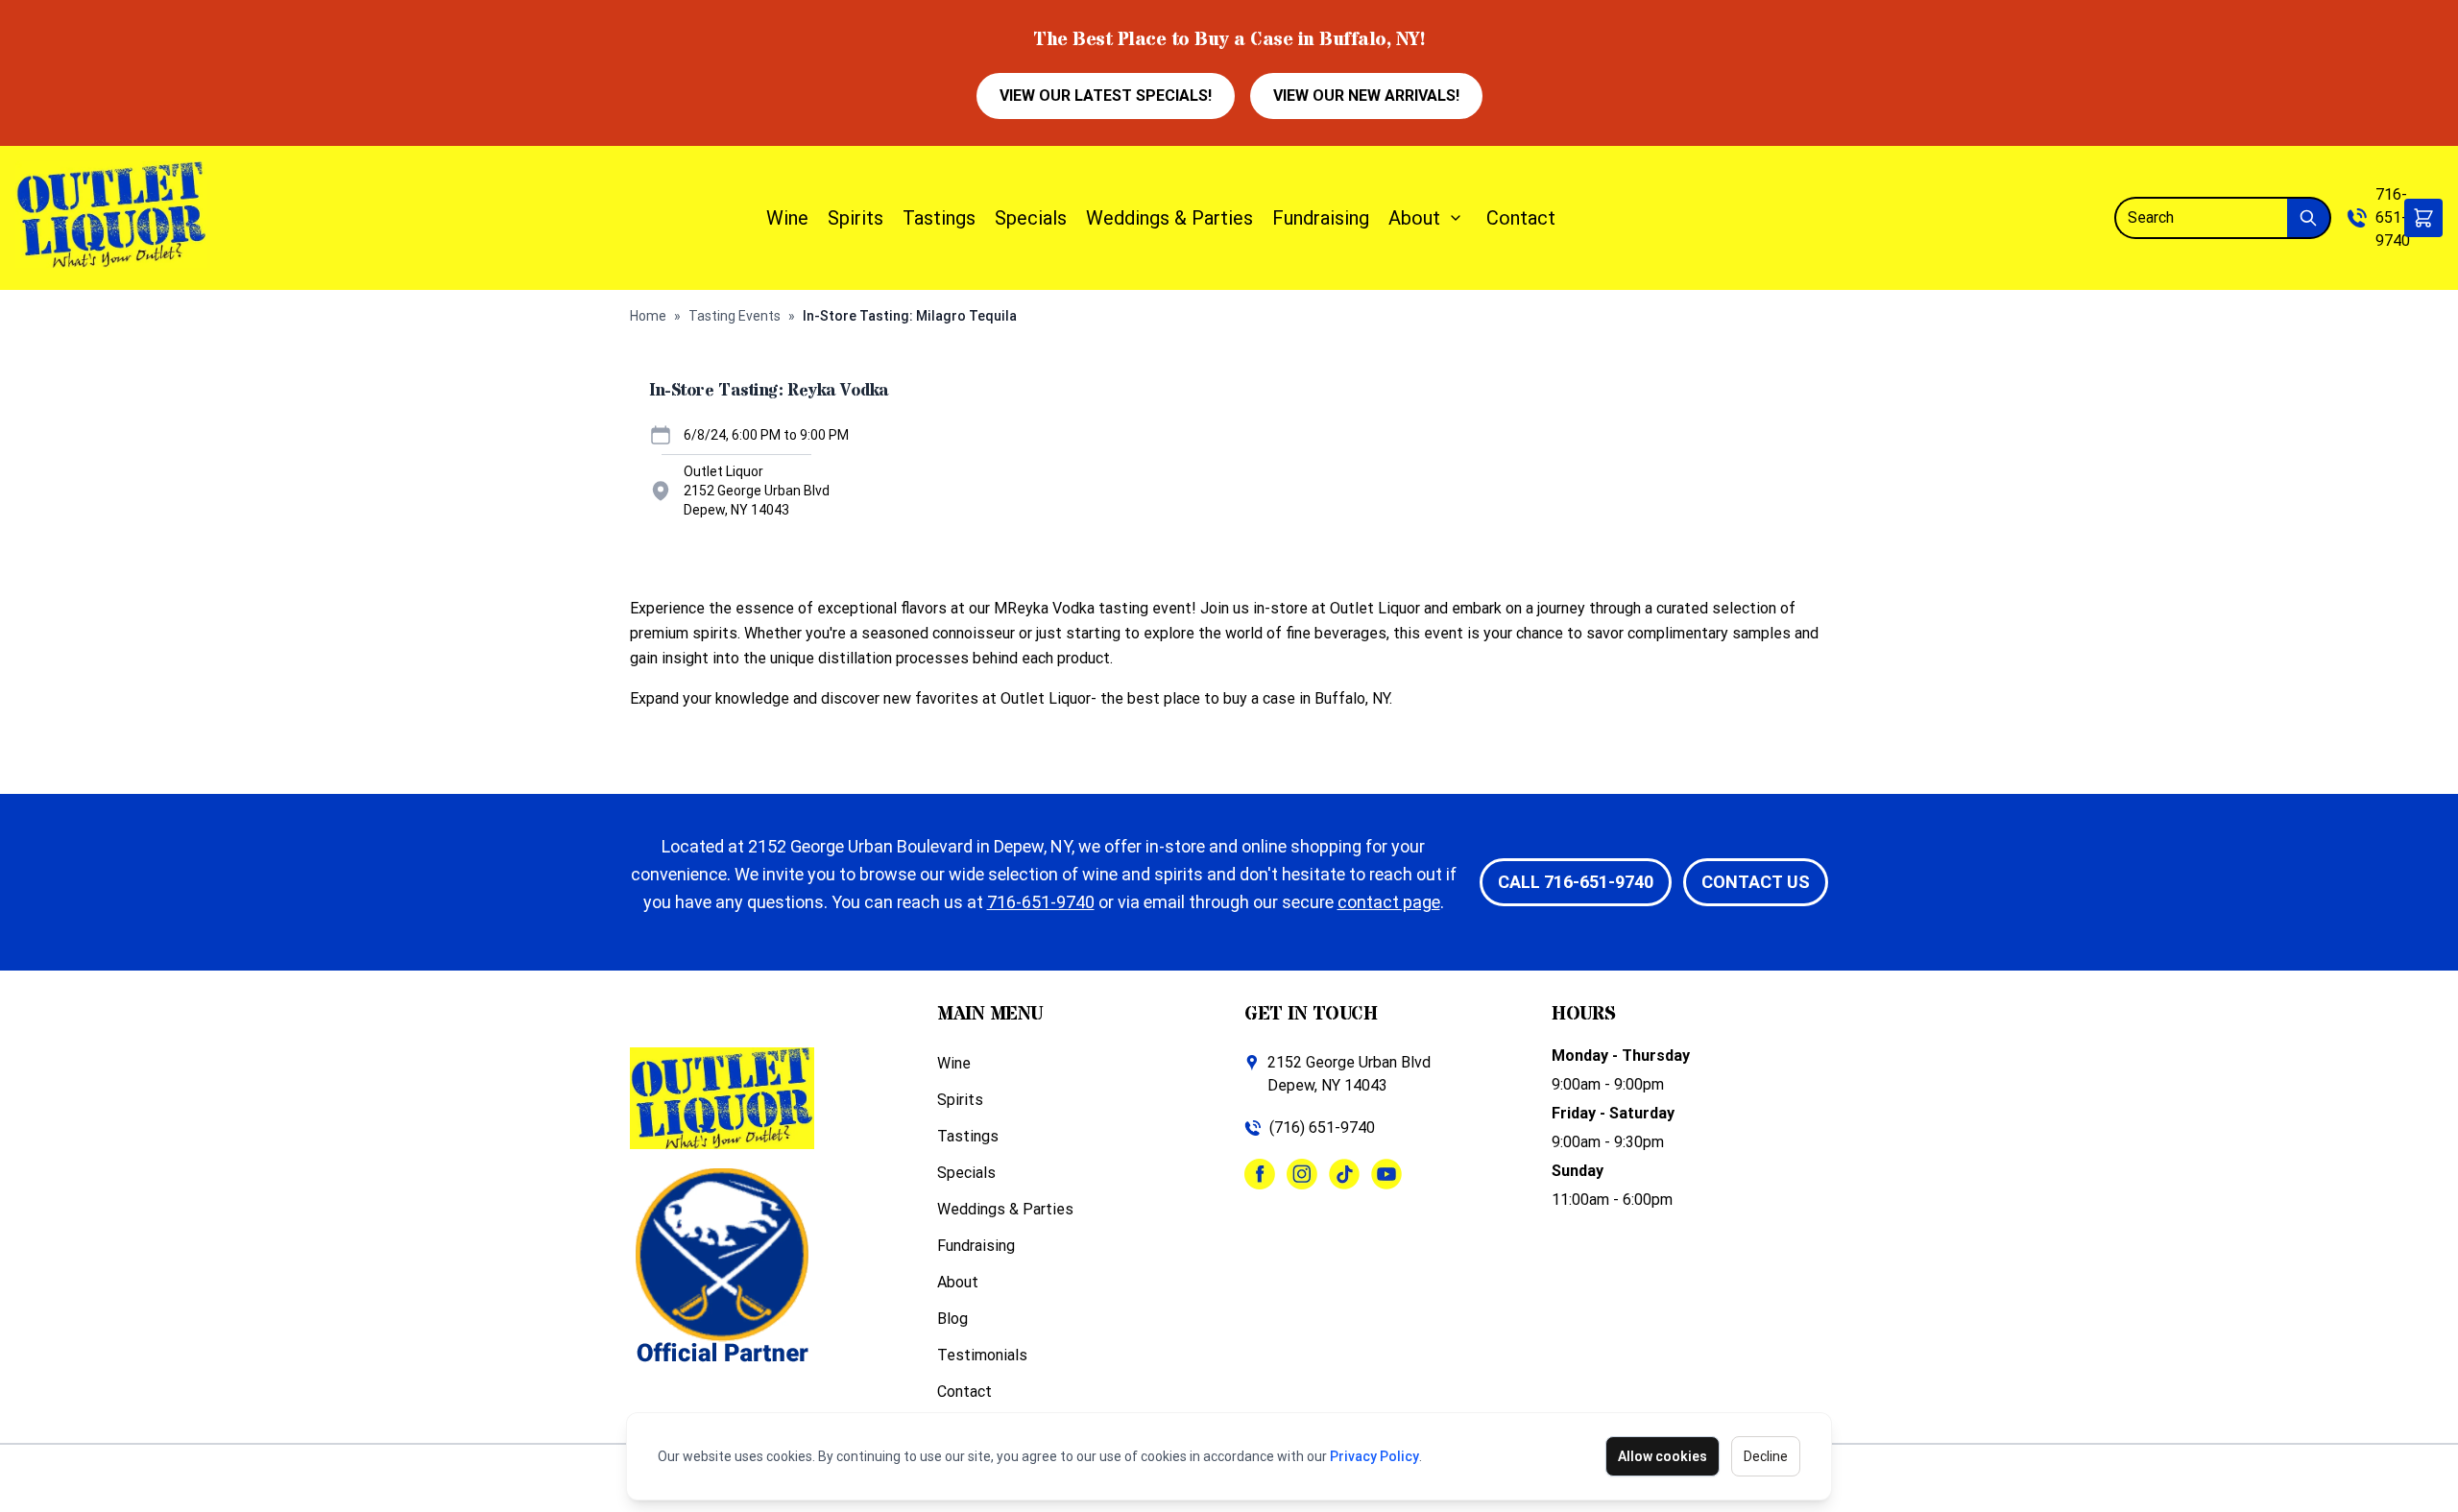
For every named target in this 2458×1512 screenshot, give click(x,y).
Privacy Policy (1374, 1456)
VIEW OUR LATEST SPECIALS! (1106, 96)
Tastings (939, 218)
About (1414, 218)
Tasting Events (735, 316)
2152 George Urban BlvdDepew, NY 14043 (1349, 1074)
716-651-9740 (2393, 217)
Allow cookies (1663, 1456)
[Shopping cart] (2423, 218)
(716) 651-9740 (1322, 1128)
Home (648, 316)
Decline (1766, 1456)
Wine (787, 218)
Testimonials (982, 1355)
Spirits (855, 218)
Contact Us (1756, 882)
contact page (1389, 902)
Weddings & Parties (1169, 218)
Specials (1031, 218)
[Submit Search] (2309, 218)
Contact (1521, 218)
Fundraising (1321, 218)
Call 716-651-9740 (1576, 882)
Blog (952, 1319)
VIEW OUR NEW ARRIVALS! (1366, 96)
